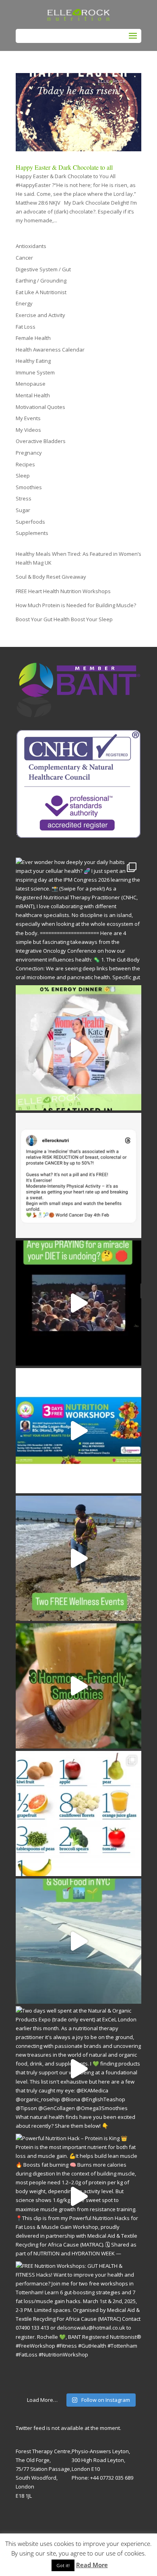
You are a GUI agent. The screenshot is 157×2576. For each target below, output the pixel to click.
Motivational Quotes (40, 407)
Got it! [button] (63, 2565)
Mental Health (33, 395)
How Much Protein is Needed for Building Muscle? (76, 605)
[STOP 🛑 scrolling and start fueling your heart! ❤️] (78, 1431)
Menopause (31, 384)
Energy (24, 303)
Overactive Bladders (41, 441)
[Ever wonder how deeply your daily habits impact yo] (78, 920)
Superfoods (30, 522)
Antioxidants (31, 246)
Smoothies (29, 487)
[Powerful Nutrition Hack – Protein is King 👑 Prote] (78, 2196)
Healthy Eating (33, 361)
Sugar (23, 510)
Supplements (32, 533)
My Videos (28, 430)
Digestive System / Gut (43, 269)
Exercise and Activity (40, 315)
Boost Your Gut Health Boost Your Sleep (64, 619)
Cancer (24, 258)
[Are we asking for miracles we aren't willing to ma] (78, 1303)
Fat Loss (26, 327)
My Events (28, 418)
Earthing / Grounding (41, 281)
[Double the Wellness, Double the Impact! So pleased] (78, 1558)
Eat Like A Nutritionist (41, 292)
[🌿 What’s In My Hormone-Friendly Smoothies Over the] (78, 1686)
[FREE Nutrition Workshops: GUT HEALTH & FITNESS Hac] (78, 2324)
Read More (92, 2565)
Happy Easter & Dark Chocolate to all (64, 167)
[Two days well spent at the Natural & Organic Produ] (78, 2069)
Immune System (35, 372)
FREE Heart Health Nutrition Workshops (63, 591)
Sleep (23, 476)
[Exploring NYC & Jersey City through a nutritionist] (78, 1941)
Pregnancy (29, 453)
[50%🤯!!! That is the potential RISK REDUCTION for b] (78, 1175)
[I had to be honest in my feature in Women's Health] (78, 1048)
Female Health (33, 338)
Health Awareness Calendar (50, 350)
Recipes (25, 464)
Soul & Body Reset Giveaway (51, 577)
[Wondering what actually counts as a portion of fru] (78, 1814)
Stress (24, 498)
